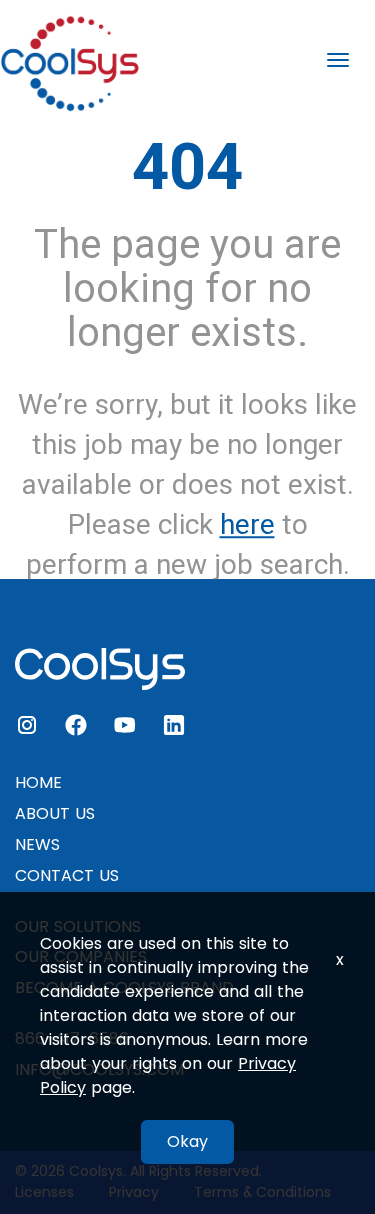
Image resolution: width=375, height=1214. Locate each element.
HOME (38, 782)
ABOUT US (55, 813)
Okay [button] (187, 1141)
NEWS (37, 844)
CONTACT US (67, 875)
